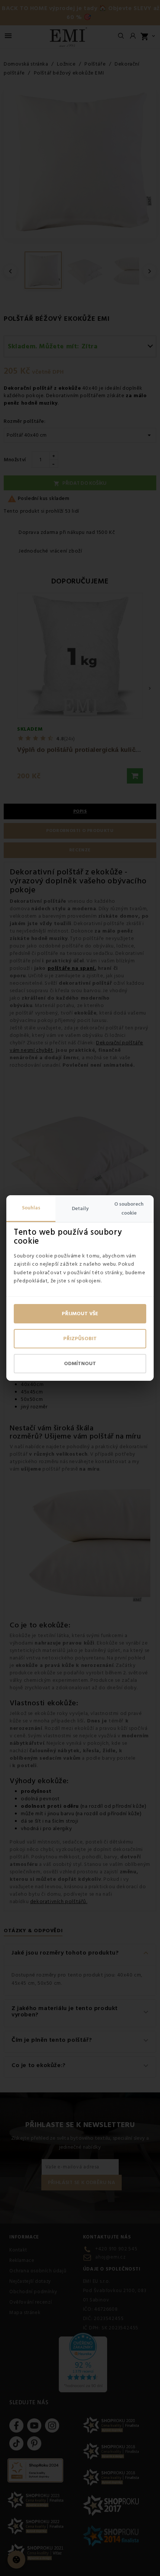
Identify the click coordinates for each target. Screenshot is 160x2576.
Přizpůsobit (80, 1339)
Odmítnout (80, 1364)
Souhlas (31, 1208)
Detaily (80, 1209)
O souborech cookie (129, 1209)
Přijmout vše (80, 1314)
